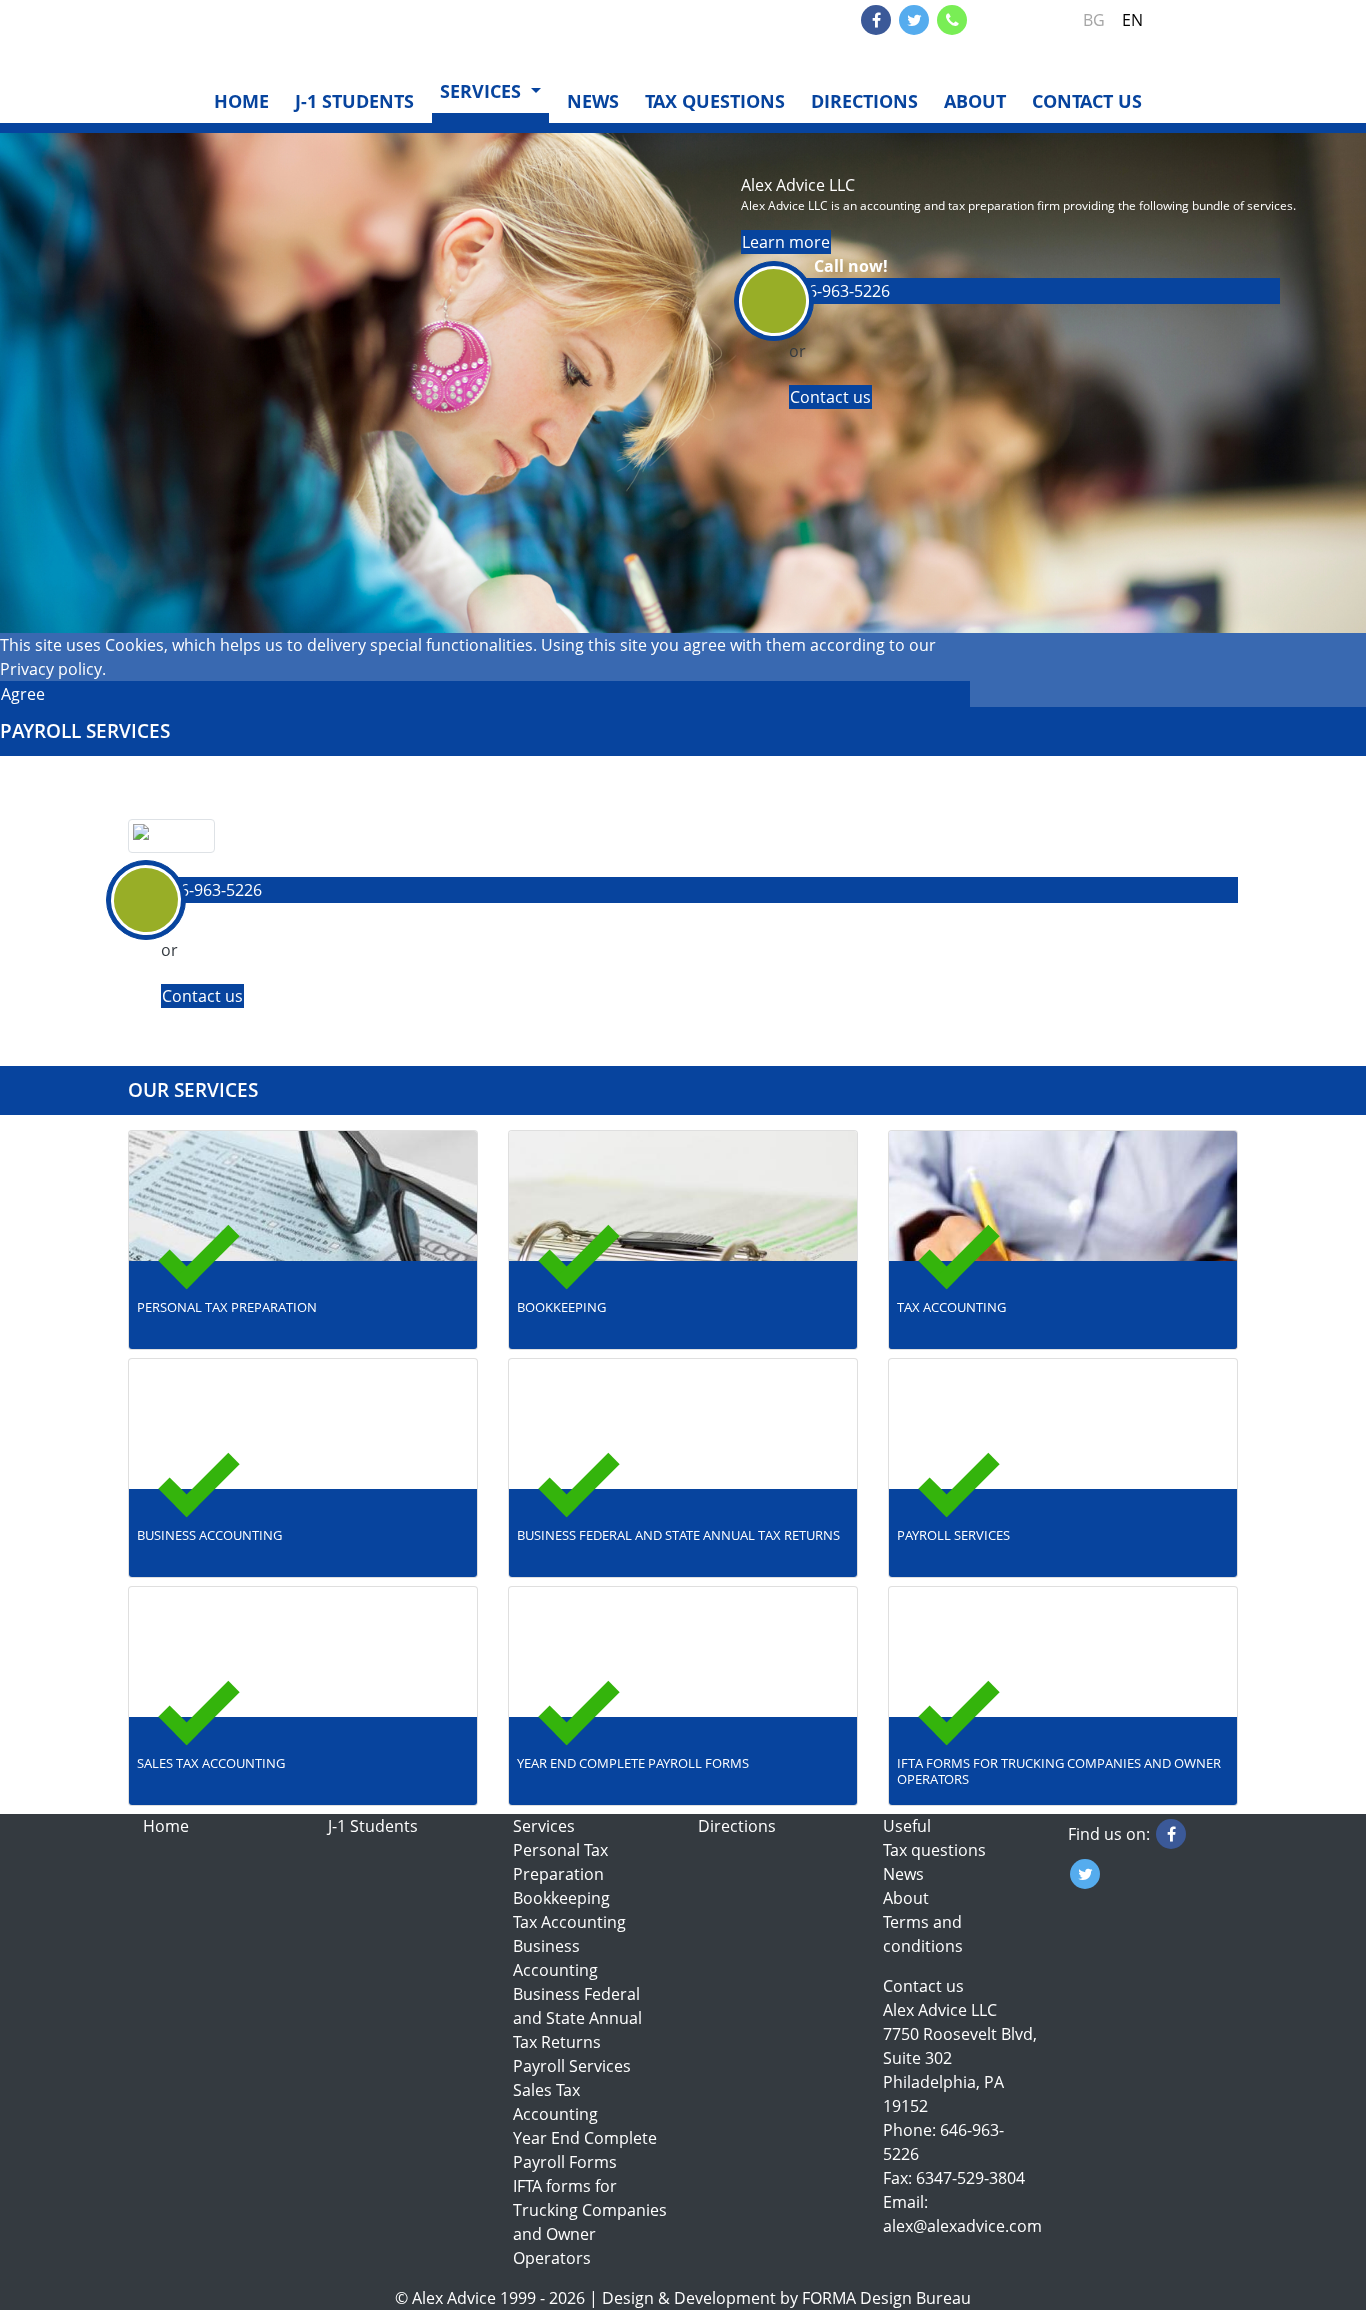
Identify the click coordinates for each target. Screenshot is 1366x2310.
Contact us (1087, 101)
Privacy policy (51, 669)
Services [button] (483, 91)
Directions (864, 101)
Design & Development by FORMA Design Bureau (786, 2298)
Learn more (786, 242)
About (975, 101)
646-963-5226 (1019, 20)
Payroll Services (572, 2066)
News (593, 101)
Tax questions (715, 101)
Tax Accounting (569, 1922)
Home (241, 101)
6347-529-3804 (970, 2178)
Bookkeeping (561, 1898)
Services (544, 1826)
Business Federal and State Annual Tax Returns (577, 2018)
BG (1094, 20)
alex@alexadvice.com (962, 2226)
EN (1132, 20)
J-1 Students (354, 101)
